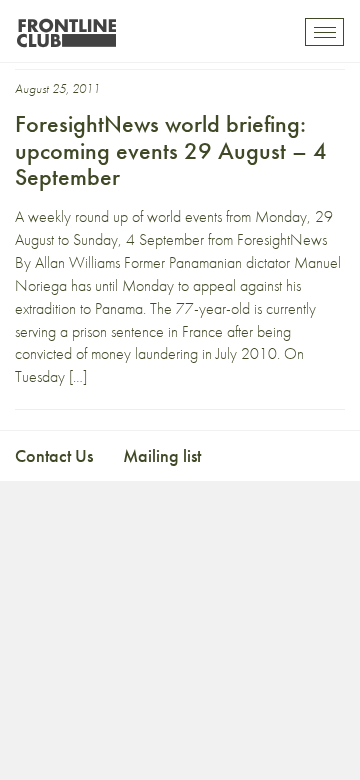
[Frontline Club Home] (66, 27)
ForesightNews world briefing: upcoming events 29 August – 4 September (171, 150)
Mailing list (162, 455)
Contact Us (54, 455)
